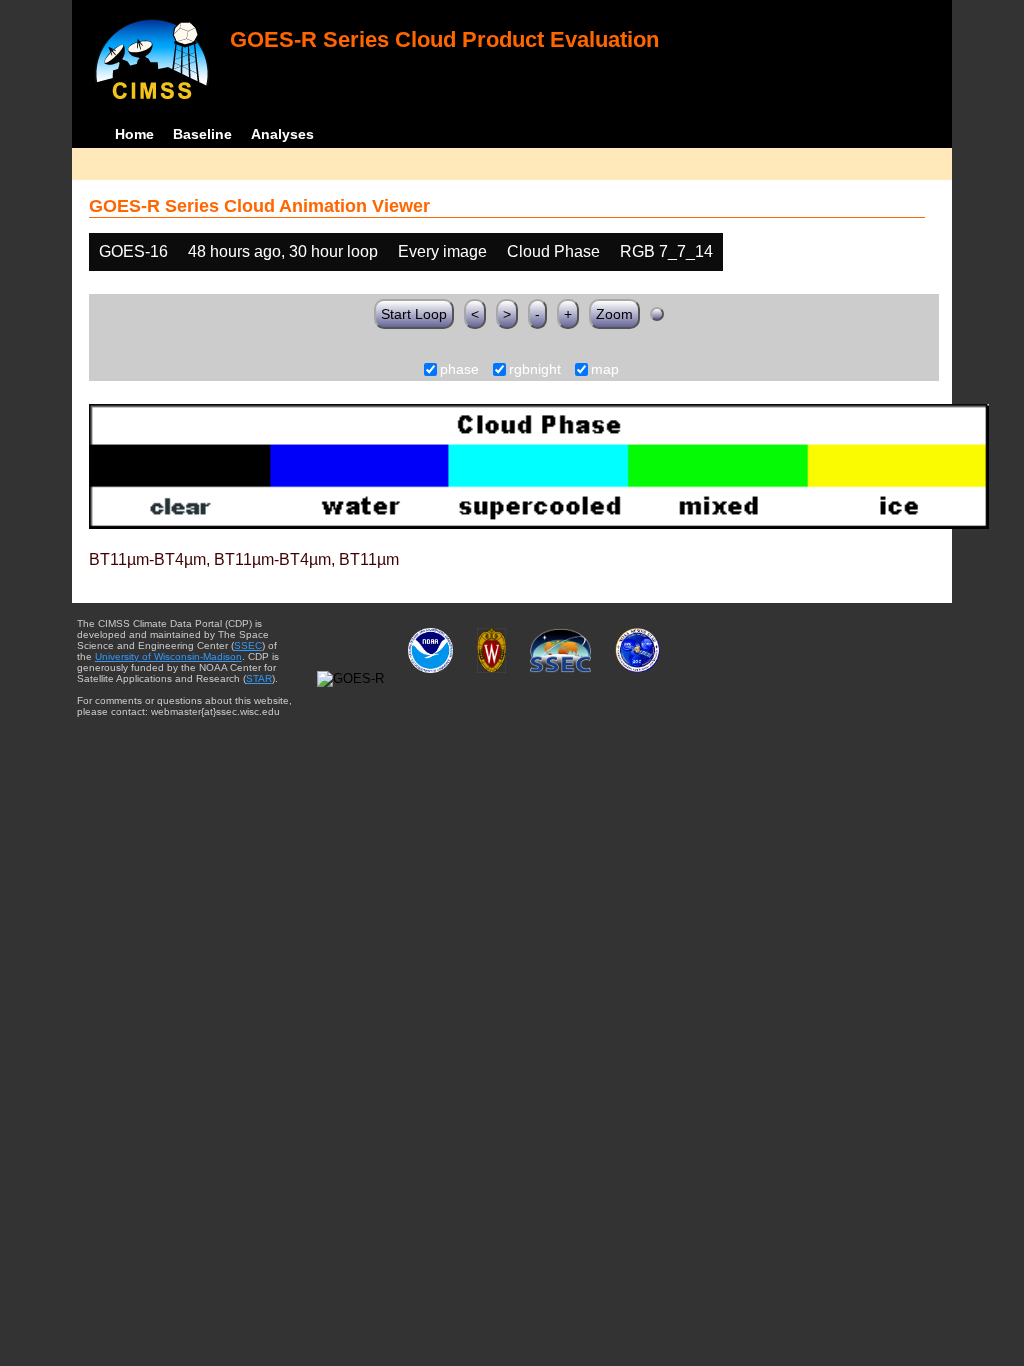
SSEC (248, 645)
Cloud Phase (553, 251)
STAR (259, 678)
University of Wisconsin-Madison (168, 656)
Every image (442, 251)
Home (134, 134)
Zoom (614, 314)
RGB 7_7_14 (666, 251)
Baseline (202, 134)
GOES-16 (133, 251)
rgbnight (535, 370)
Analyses (282, 134)
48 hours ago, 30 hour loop (283, 251)
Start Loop (414, 314)
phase (459, 370)
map (605, 370)
